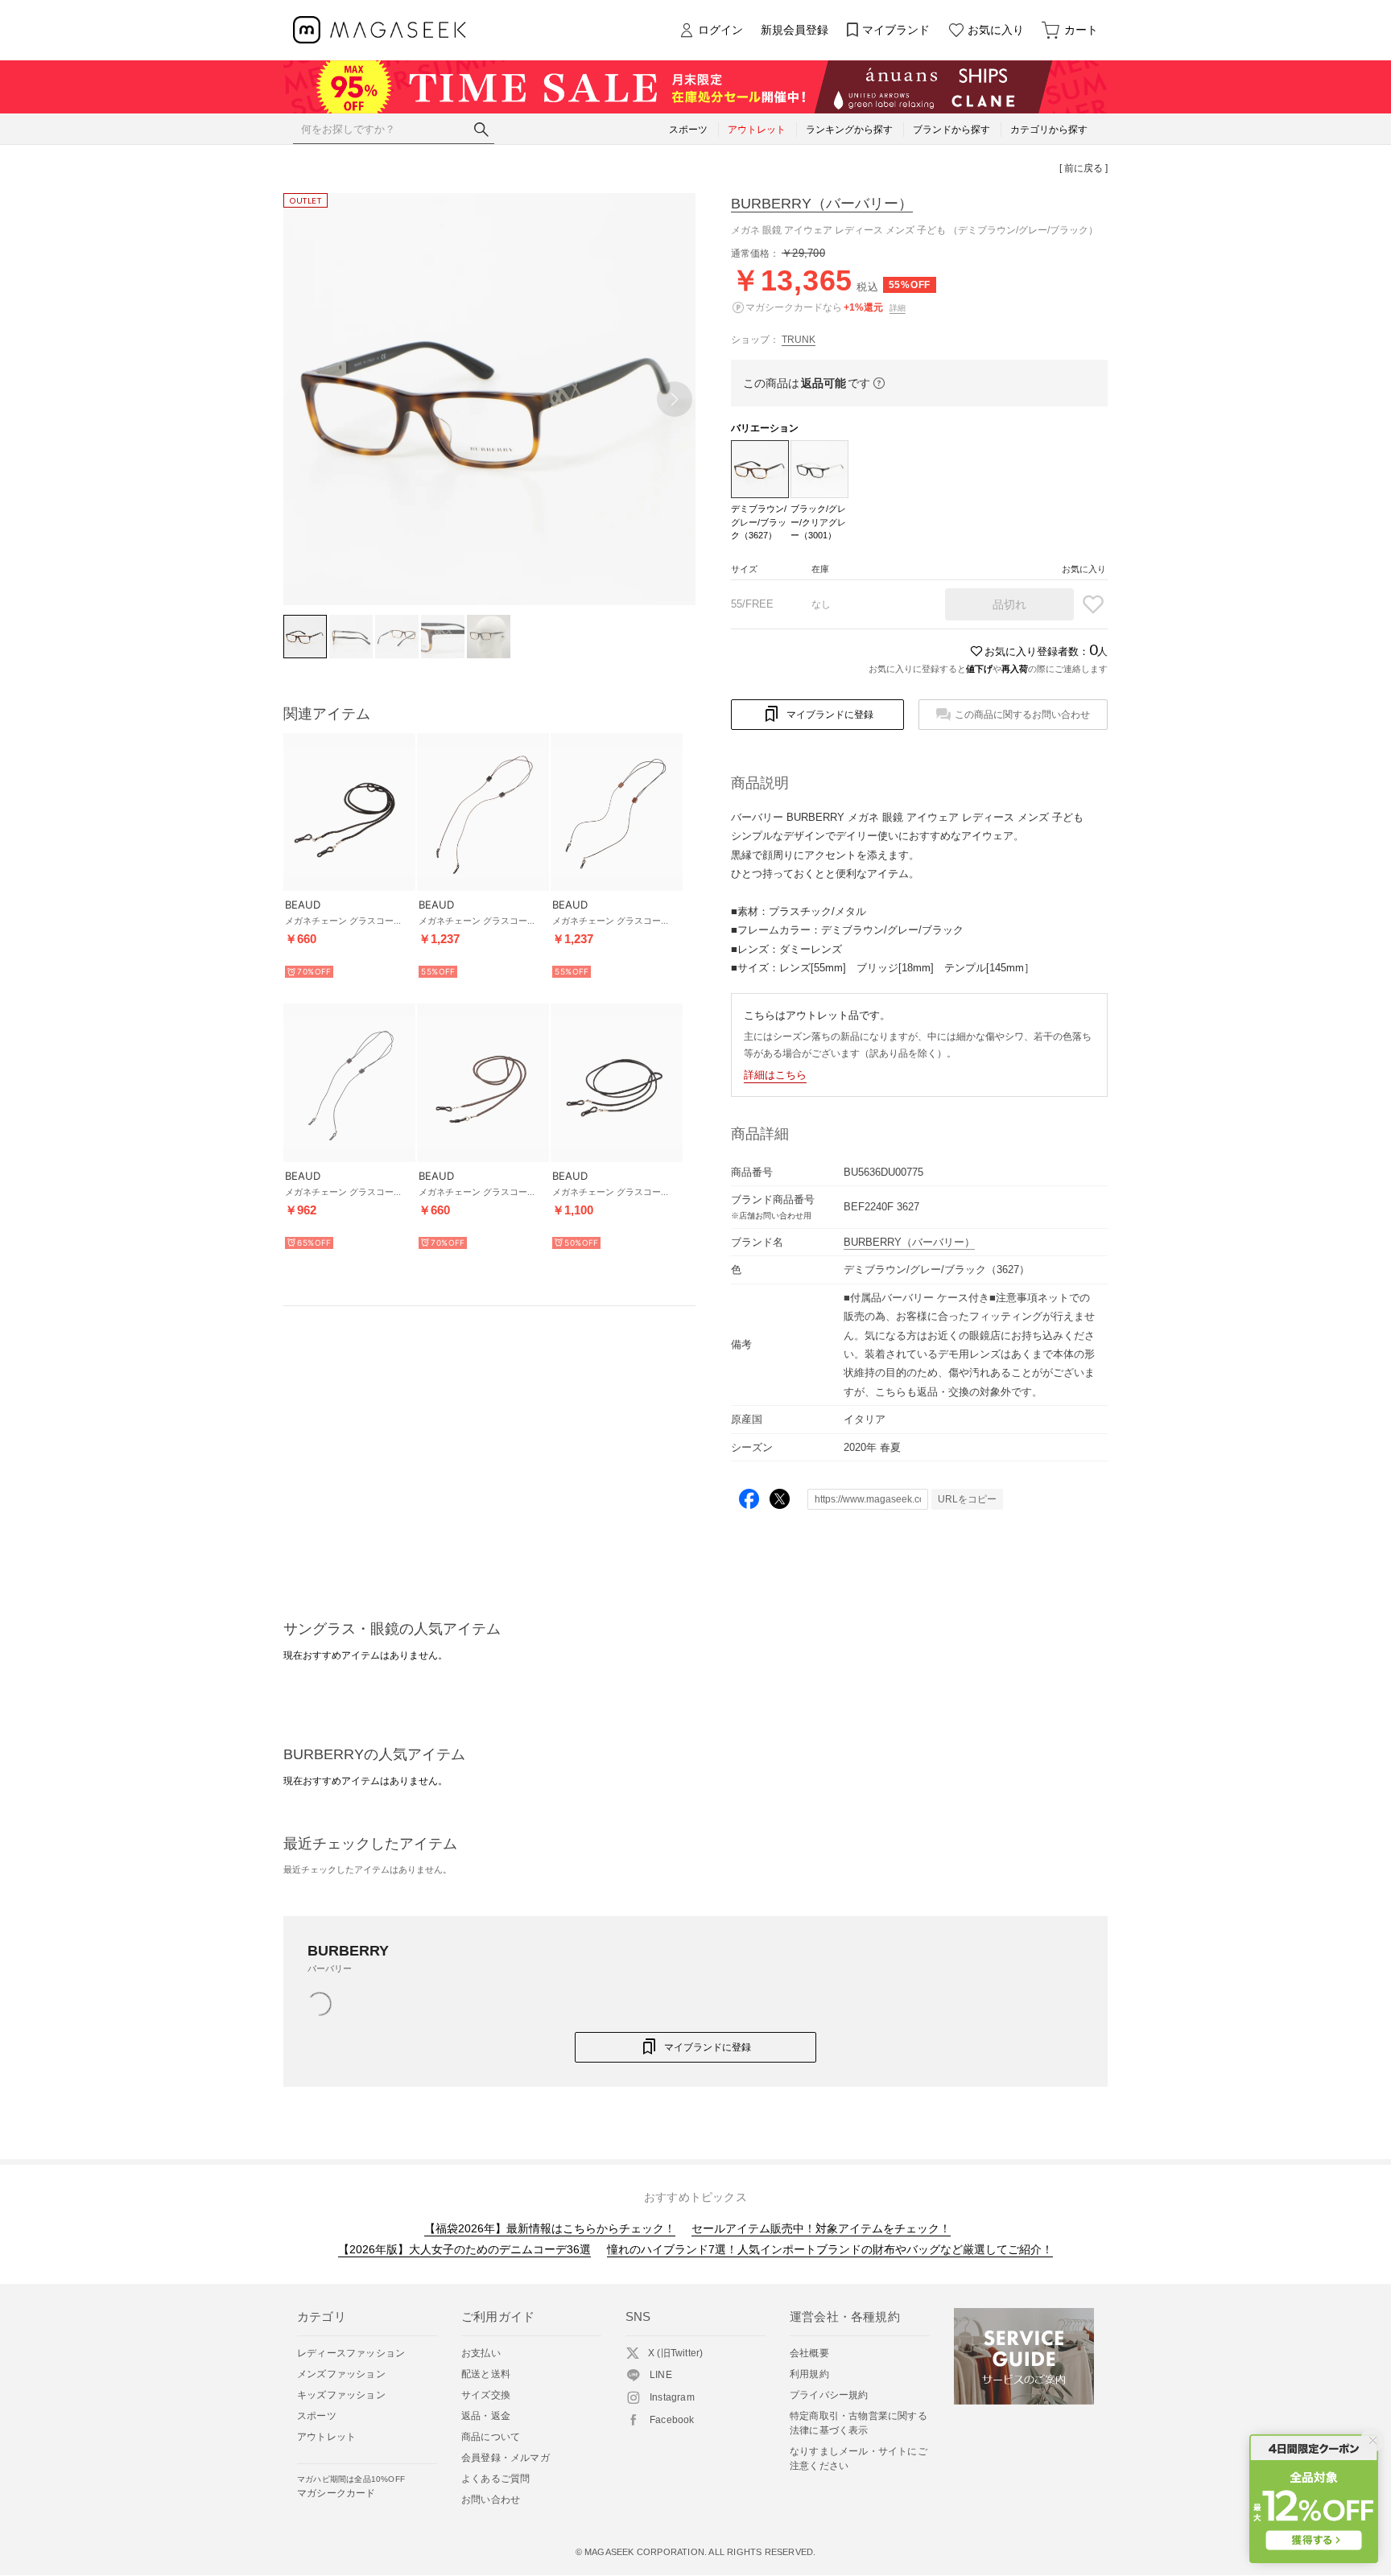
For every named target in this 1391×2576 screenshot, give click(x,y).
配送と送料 (486, 2374)
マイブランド (896, 30)
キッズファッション (341, 2395)
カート (1081, 30)
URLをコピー (967, 1499)
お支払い (481, 2353)
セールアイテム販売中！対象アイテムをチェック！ (821, 2228)
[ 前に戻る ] (1083, 168)
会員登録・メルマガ (506, 2458)
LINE (661, 2375)
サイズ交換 (486, 2395)
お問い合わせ (491, 2500)
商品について (491, 2437)
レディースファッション (351, 2353)
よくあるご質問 (495, 2479)
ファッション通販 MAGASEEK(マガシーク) (380, 30)
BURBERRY (822, 204)
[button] (675, 399)
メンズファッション (341, 2374)
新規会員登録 (795, 30)
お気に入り (996, 30)
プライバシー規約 (829, 2395)
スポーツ (317, 2416)
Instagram (672, 2397)
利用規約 (809, 2374)
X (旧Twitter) (675, 2353)
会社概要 (809, 2353)
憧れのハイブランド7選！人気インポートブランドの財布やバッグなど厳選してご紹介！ (830, 2249)
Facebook (672, 2420)
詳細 (898, 308)
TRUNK (799, 340)
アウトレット (326, 2437)
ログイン (720, 30)
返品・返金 (486, 2416)
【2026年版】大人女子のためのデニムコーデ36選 (464, 2249)
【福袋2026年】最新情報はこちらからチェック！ (550, 2228)
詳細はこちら (775, 1075)
